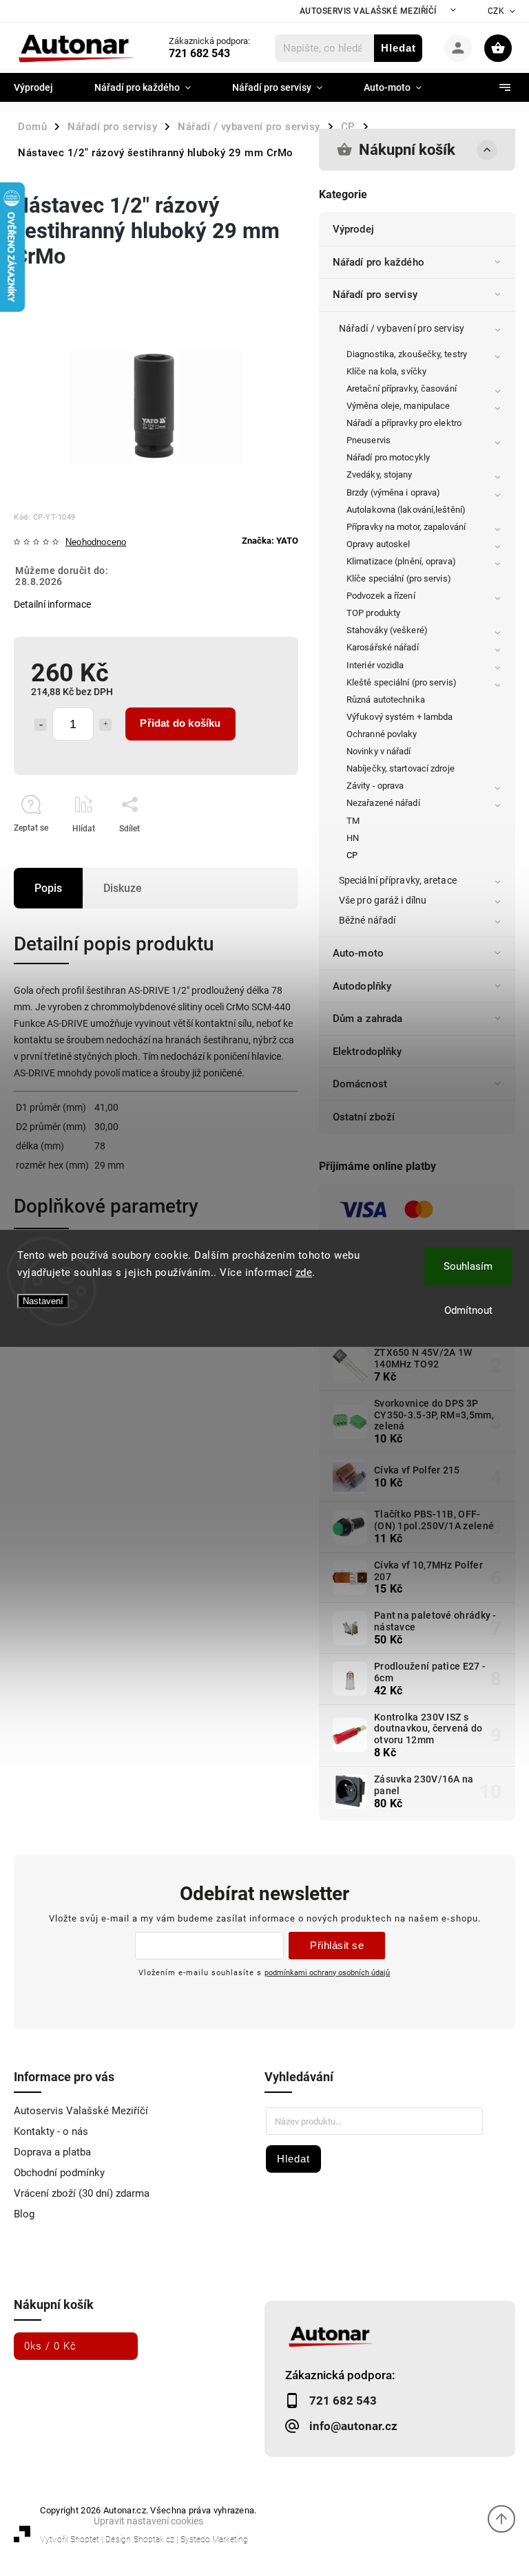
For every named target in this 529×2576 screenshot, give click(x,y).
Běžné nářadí (367, 920)
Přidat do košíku (180, 723)
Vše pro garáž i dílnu (383, 900)
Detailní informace (52, 604)
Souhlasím (468, 1266)
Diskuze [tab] (123, 888)
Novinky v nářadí (379, 751)
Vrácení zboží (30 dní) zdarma (82, 2193)
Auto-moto (358, 953)
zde (304, 1273)
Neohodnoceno (96, 543)
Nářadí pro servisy (375, 295)
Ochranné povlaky (382, 734)
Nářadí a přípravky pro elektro (404, 423)
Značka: (270, 541)
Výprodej (353, 229)
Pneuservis (369, 440)
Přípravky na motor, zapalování (406, 527)
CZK (496, 11)
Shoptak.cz (154, 2540)
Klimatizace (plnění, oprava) (401, 561)
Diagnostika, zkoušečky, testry (407, 354)
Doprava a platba (52, 2152)
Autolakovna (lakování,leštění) (406, 510)
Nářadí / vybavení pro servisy (402, 328)
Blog (24, 2214)
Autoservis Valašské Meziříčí (368, 11)
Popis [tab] (48, 888)
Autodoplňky (362, 986)
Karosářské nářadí (383, 647)
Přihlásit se (337, 1945)
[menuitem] (44, 87)
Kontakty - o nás (51, 2131)
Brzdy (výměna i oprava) (393, 492)
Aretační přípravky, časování (402, 388)
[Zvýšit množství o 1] (105, 725)
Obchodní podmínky (59, 2173)
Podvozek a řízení (381, 596)
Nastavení (43, 1301)
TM (353, 821)
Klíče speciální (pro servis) (399, 578)
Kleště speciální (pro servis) (402, 682)
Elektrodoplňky (367, 1052)
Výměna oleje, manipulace (398, 406)
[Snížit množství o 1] (41, 725)
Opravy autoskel (378, 544)
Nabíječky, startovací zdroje (401, 768)
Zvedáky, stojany (380, 475)
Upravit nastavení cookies (148, 2521)
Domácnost (360, 1084)
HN (353, 838)
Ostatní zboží (364, 1117)
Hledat (398, 48)
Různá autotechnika (386, 700)
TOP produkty (373, 613)
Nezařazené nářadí (383, 803)
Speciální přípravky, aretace (398, 880)
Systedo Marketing (214, 2540)
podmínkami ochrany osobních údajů (327, 1972)
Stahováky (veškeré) (387, 630)
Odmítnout (468, 1310)
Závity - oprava (375, 786)
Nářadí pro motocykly (388, 457)
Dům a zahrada (367, 1019)
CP (352, 855)
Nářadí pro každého (378, 262)
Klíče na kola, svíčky (386, 371)
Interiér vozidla (375, 665)
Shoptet (85, 2540)
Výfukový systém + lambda (400, 717)
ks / (50, 2346)
